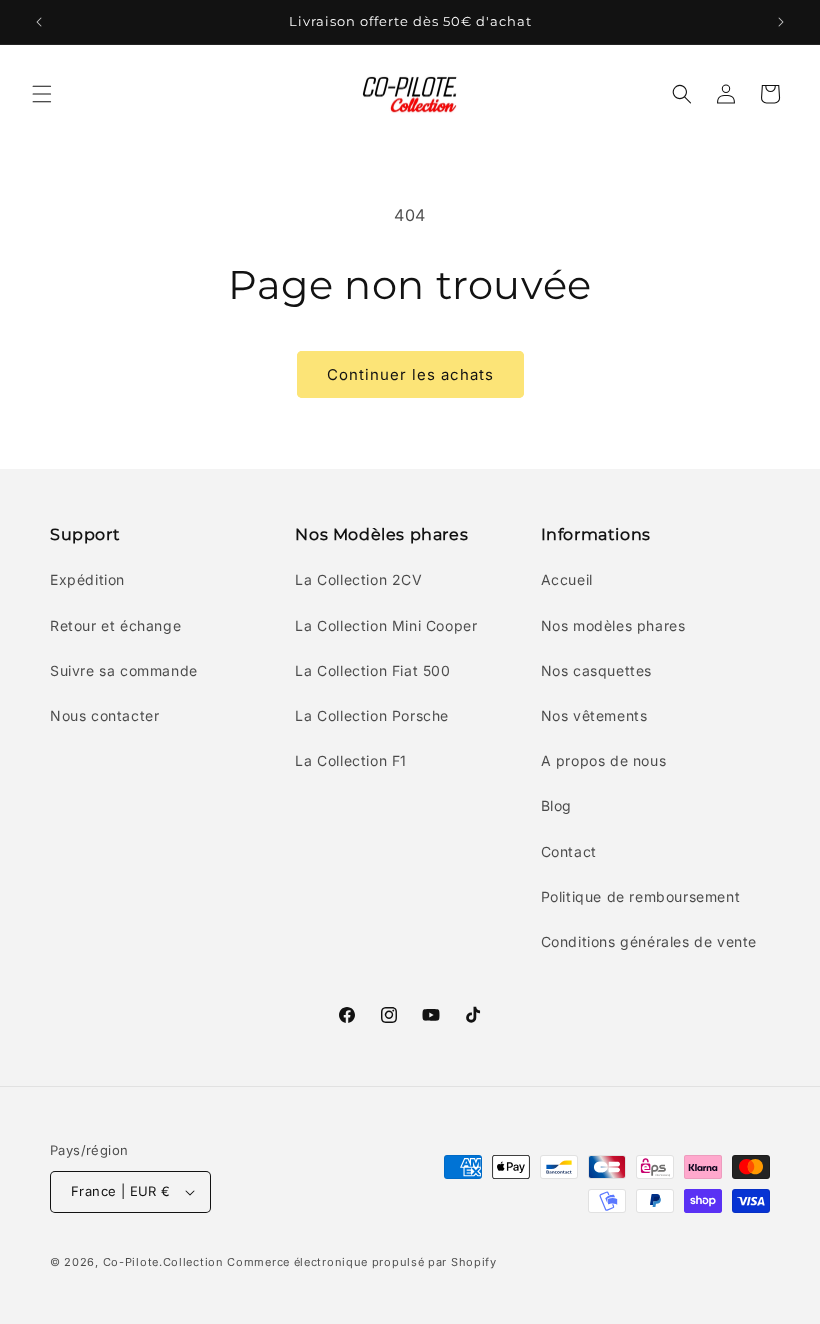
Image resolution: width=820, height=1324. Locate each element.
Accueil (567, 579)
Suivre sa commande (124, 670)
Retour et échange (115, 625)
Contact (569, 851)
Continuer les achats (410, 374)
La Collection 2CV (358, 579)
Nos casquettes (596, 670)
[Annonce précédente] (39, 22)
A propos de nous (604, 760)
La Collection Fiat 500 (372, 670)
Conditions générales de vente (649, 941)
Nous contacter (104, 715)
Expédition (87, 579)
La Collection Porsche (372, 715)
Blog (556, 805)
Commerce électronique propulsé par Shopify (361, 1262)
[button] (42, 94)
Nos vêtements (594, 715)
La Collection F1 (351, 760)
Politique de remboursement (641, 896)
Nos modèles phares (613, 625)
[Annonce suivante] (781, 22)
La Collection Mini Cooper (386, 625)
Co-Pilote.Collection (163, 1262)
